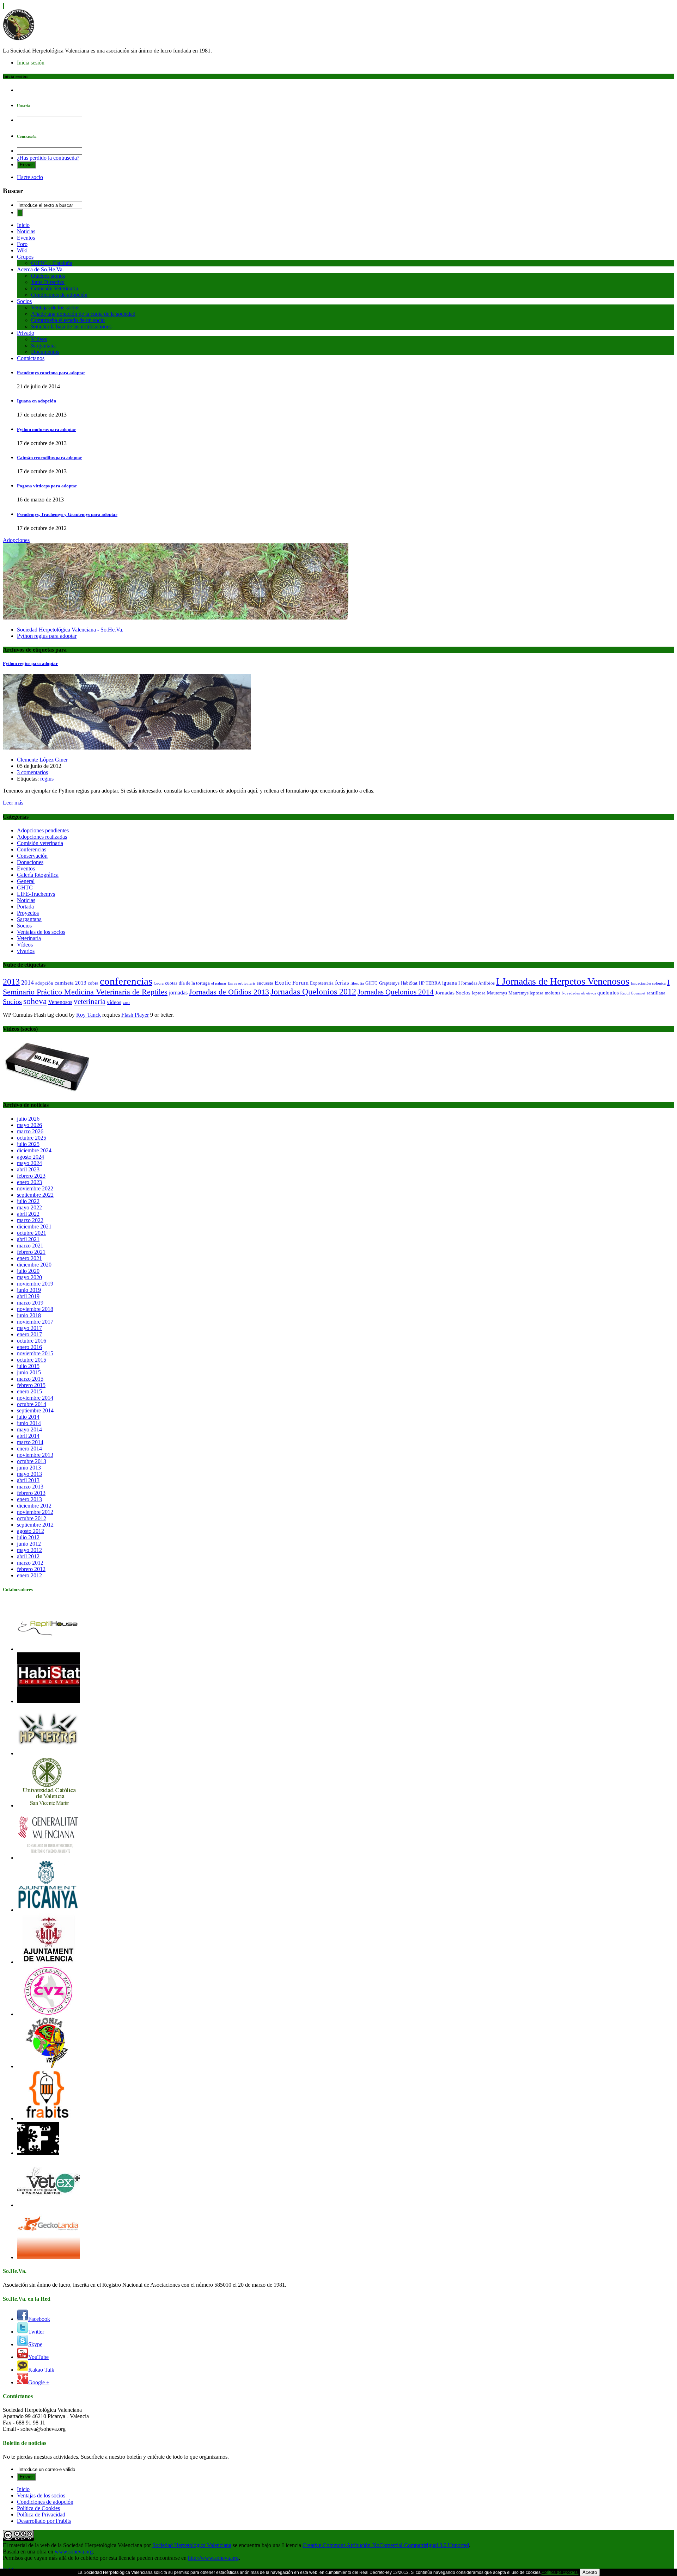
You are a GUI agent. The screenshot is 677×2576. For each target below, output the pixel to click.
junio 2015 (29, 1372)
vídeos (114, 1002)
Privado (26, 333)
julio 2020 (28, 1271)
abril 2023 (28, 1169)
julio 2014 (28, 1417)
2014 (28, 982)
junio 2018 (29, 1315)
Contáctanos (31, 358)
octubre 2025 (32, 1138)
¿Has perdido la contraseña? (48, 158)
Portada (25, 907)
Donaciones (30, 862)
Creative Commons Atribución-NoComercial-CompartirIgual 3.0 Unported (386, 2545)
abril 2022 (28, 1214)
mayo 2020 (29, 1277)
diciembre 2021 (34, 1227)
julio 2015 (28, 1366)
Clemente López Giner (42, 760)
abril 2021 (28, 1239)
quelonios (608, 993)
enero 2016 (29, 1347)
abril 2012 (28, 1556)
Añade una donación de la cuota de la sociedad (83, 314)
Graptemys (389, 983)
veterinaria (90, 1002)
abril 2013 (28, 1480)
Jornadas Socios (453, 993)
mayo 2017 (29, 1328)
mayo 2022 (29, 1207)
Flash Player (135, 1015)
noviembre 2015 (35, 1353)
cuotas (171, 983)
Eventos (26, 238)
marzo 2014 (30, 1442)
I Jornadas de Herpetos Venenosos (563, 981)
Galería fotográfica (38, 875)
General (26, 881)
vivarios (26, 951)
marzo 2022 (30, 1220)
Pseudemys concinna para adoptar (51, 373)
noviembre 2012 (35, 1512)
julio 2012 (28, 1537)
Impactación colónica (648, 983)
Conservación (32, 856)
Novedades (571, 993)
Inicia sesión (31, 63)
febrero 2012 (31, 1569)
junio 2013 (29, 1468)
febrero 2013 (31, 1493)
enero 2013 (29, 1499)
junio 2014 (29, 1423)
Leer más (13, 803)
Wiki (22, 250)
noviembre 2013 (35, 1455)
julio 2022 (28, 1201)
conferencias (126, 981)
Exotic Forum (292, 983)
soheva (35, 1001)
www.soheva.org (74, 2552)
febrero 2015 (31, 1385)
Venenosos (60, 1002)
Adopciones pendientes (43, 830)
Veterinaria (29, 938)
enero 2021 (29, 1258)
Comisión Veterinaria (54, 288)
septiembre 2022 (35, 1195)
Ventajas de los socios (55, 307)
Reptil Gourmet (633, 993)
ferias (342, 983)
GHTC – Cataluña (52, 263)
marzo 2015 (30, 1379)
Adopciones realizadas (42, 837)
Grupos (25, 257)
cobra (93, 983)
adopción (44, 983)
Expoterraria (322, 983)
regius (47, 779)
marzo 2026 (30, 1131)
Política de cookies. (560, 2572)
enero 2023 (29, 1182)
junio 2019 (29, 1290)
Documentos (45, 352)
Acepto (590, 2572)
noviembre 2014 (35, 1398)
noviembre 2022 (35, 1188)
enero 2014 (29, 1449)
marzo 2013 (30, 1487)
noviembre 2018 (35, 1309)
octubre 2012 (32, 1518)
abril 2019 (28, 1296)
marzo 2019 (30, 1303)
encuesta (265, 983)
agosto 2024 (31, 1157)
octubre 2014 (32, 1404)
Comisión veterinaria (40, 843)
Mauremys (497, 993)
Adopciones (16, 540)
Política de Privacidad (41, 2515)
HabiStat (409, 983)
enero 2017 (29, 1334)
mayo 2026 (29, 1125)
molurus (553, 993)
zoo (126, 1002)
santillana (656, 993)
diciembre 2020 (34, 1265)
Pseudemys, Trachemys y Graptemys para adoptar (67, 514)
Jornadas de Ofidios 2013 (229, 992)
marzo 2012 (30, 1563)
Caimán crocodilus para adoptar (50, 458)
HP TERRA (430, 983)
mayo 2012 (29, 1550)
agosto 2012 (31, 1531)
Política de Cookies (38, 2508)
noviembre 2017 (35, 1322)
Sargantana (43, 346)
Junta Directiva (48, 282)
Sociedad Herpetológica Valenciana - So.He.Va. (70, 630)
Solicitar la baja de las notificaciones (71, 326)
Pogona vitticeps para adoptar (47, 486)
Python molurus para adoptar (47, 429)
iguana (450, 983)
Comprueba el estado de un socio (68, 320)
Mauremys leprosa (526, 993)
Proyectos (28, 913)
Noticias (26, 231)
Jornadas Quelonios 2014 (396, 992)
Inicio (23, 225)
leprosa (479, 993)
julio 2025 (28, 1144)
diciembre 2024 (34, 1150)
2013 (11, 982)
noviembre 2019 (35, 1284)
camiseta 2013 (71, 983)
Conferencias (32, 849)
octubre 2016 (32, 1341)
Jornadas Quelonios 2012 (313, 992)
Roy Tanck (89, 1015)
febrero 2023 (31, 1176)
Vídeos (39, 339)
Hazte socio (30, 177)
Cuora (159, 983)
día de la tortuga (194, 983)
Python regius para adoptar (47, 636)
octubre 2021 (32, 1233)
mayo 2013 (29, 1474)
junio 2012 (29, 1544)
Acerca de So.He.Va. (40, 269)
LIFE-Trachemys (36, 894)
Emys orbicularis (242, 983)
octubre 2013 (32, 1461)
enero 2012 (29, 1575)
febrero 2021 (31, 1252)
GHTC (25, 888)
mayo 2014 (29, 1429)
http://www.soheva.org (213, 2558)
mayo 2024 (29, 1163)
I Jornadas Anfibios (477, 983)
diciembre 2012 (34, 1506)
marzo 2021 (30, 1246)
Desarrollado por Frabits (44, 2521)
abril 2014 (28, 1436)
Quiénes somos (48, 276)
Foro (22, 244)
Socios (24, 301)
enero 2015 (29, 1391)
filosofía (357, 983)
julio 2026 (28, 1119)
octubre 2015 (32, 1360)
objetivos (588, 993)
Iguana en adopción (36, 401)
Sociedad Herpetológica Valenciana (192, 2545)
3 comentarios (32, 772)
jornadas (178, 993)
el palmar (219, 983)
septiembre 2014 (35, 1410)
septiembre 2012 (35, 1525)
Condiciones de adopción (59, 295)
